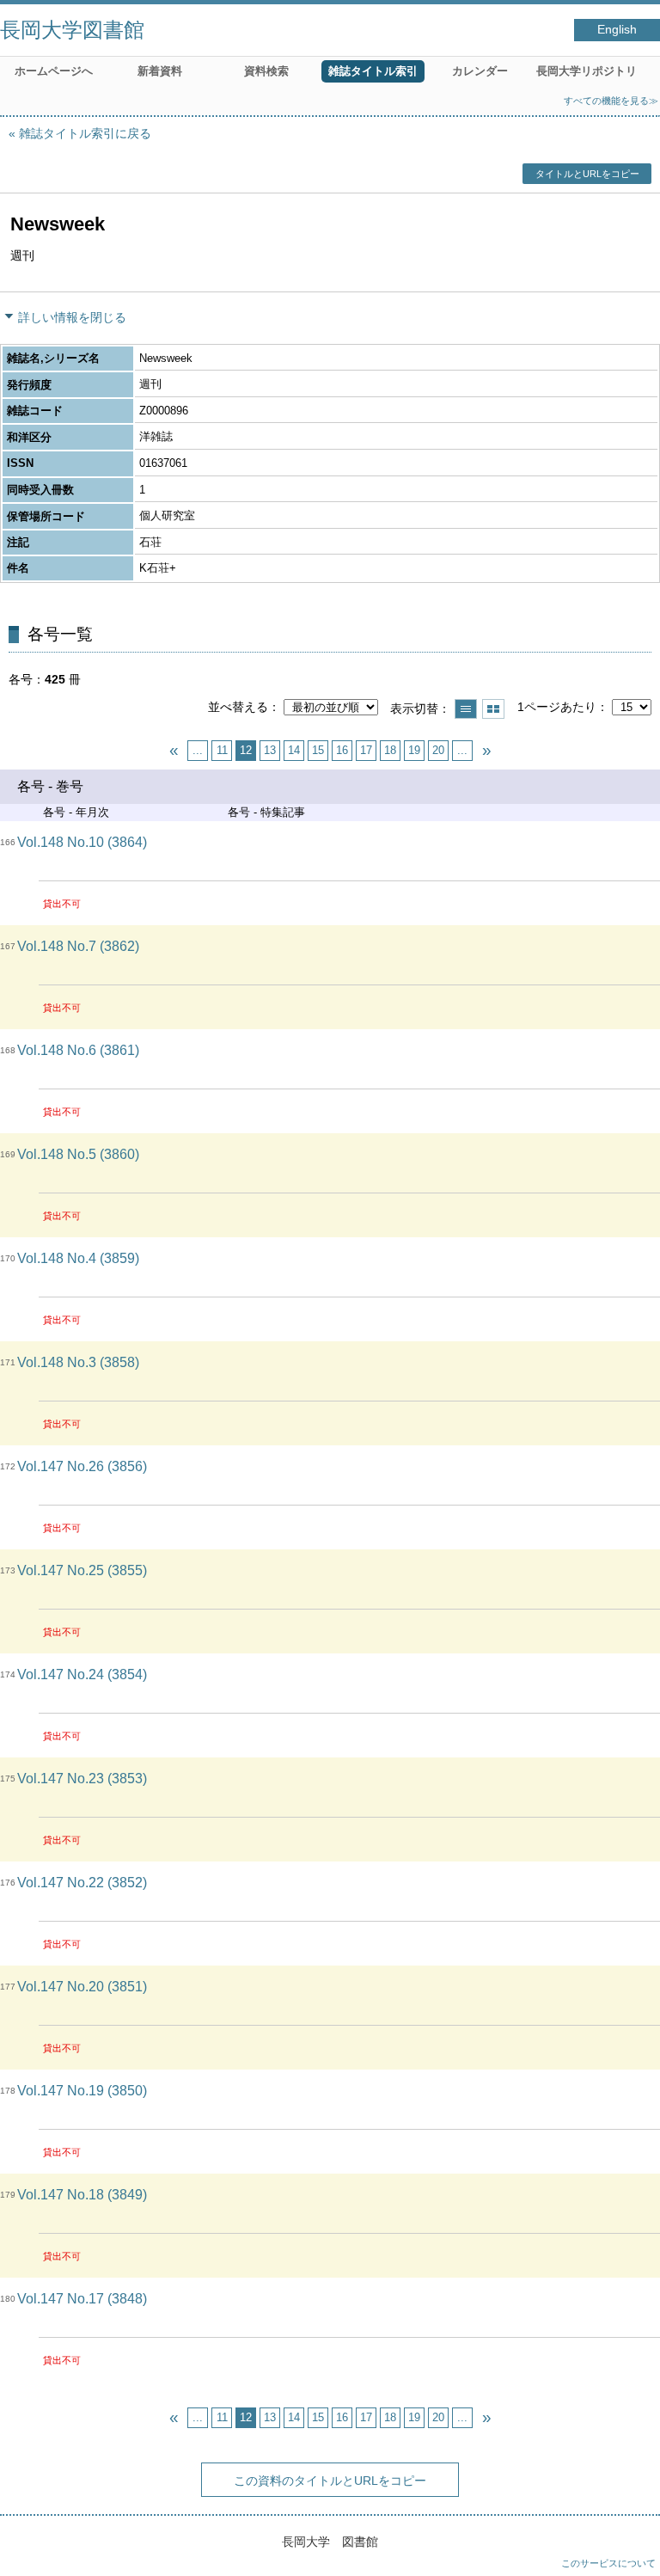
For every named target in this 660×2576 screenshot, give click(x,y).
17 (366, 750)
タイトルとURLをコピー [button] (587, 174)
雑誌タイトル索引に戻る (85, 133)
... (198, 750)
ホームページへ (54, 71)
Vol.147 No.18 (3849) (82, 2195)
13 (270, 750)
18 (390, 750)
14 (294, 750)
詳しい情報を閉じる (72, 317)
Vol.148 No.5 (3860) (78, 1154)
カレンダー (480, 71)
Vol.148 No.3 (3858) (78, 1362)
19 (414, 750)
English (617, 30)
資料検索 (266, 71)
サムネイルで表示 (493, 709)
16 (342, 750)
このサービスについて (608, 2563)
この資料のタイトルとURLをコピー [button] (330, 2481)
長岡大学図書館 (72, 30)
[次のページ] (486, 751)
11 (222, 750)
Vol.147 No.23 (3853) (82, 1779)
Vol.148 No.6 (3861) (78, 1050)
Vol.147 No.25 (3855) (82, 1570)
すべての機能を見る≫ (611, 101)
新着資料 (160, 71)
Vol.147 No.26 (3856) (82, 1466)
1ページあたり (557, 707)
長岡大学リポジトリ (587, 71)
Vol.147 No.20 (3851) (82, 1987)
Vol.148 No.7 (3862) (78, 946)
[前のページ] (174, 751)
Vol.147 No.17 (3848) (82, 2299)
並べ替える (238, 707)
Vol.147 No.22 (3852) (82, 1883)
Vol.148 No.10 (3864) (82, 842)
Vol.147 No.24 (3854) (82, 1674)
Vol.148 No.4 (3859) (78, 1258)
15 (318, 750)
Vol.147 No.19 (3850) (82, 2091)
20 (438, 750)
